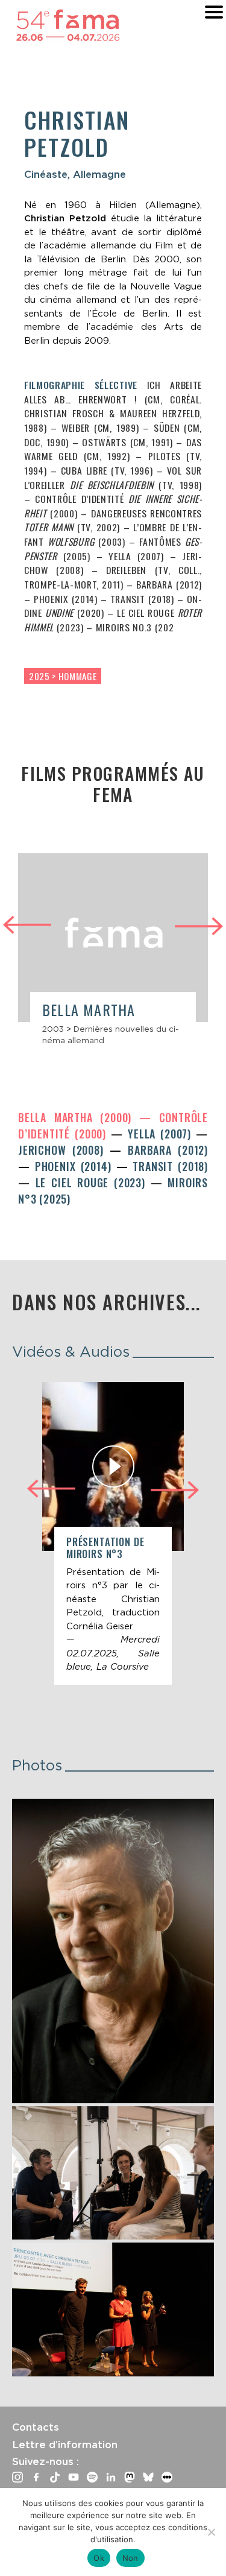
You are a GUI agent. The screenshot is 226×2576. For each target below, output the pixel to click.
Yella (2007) (162, 1134)
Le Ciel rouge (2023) (93, 1182)
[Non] (211, 2532)
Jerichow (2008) (64, 1150)
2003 (53, 1029)
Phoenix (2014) (76, 1166)
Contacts (36, 2427)
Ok (99, 2558)
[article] (113, 955)
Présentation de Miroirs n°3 (105, 1548)
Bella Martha (89, 1009)
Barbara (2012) (168, 1150)
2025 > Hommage (63, 676)
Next (199, 928)
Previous (27, 923)
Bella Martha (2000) (79, 1117)
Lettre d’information (65, 2445)
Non (130, 2558)
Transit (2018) (170, 1166)
